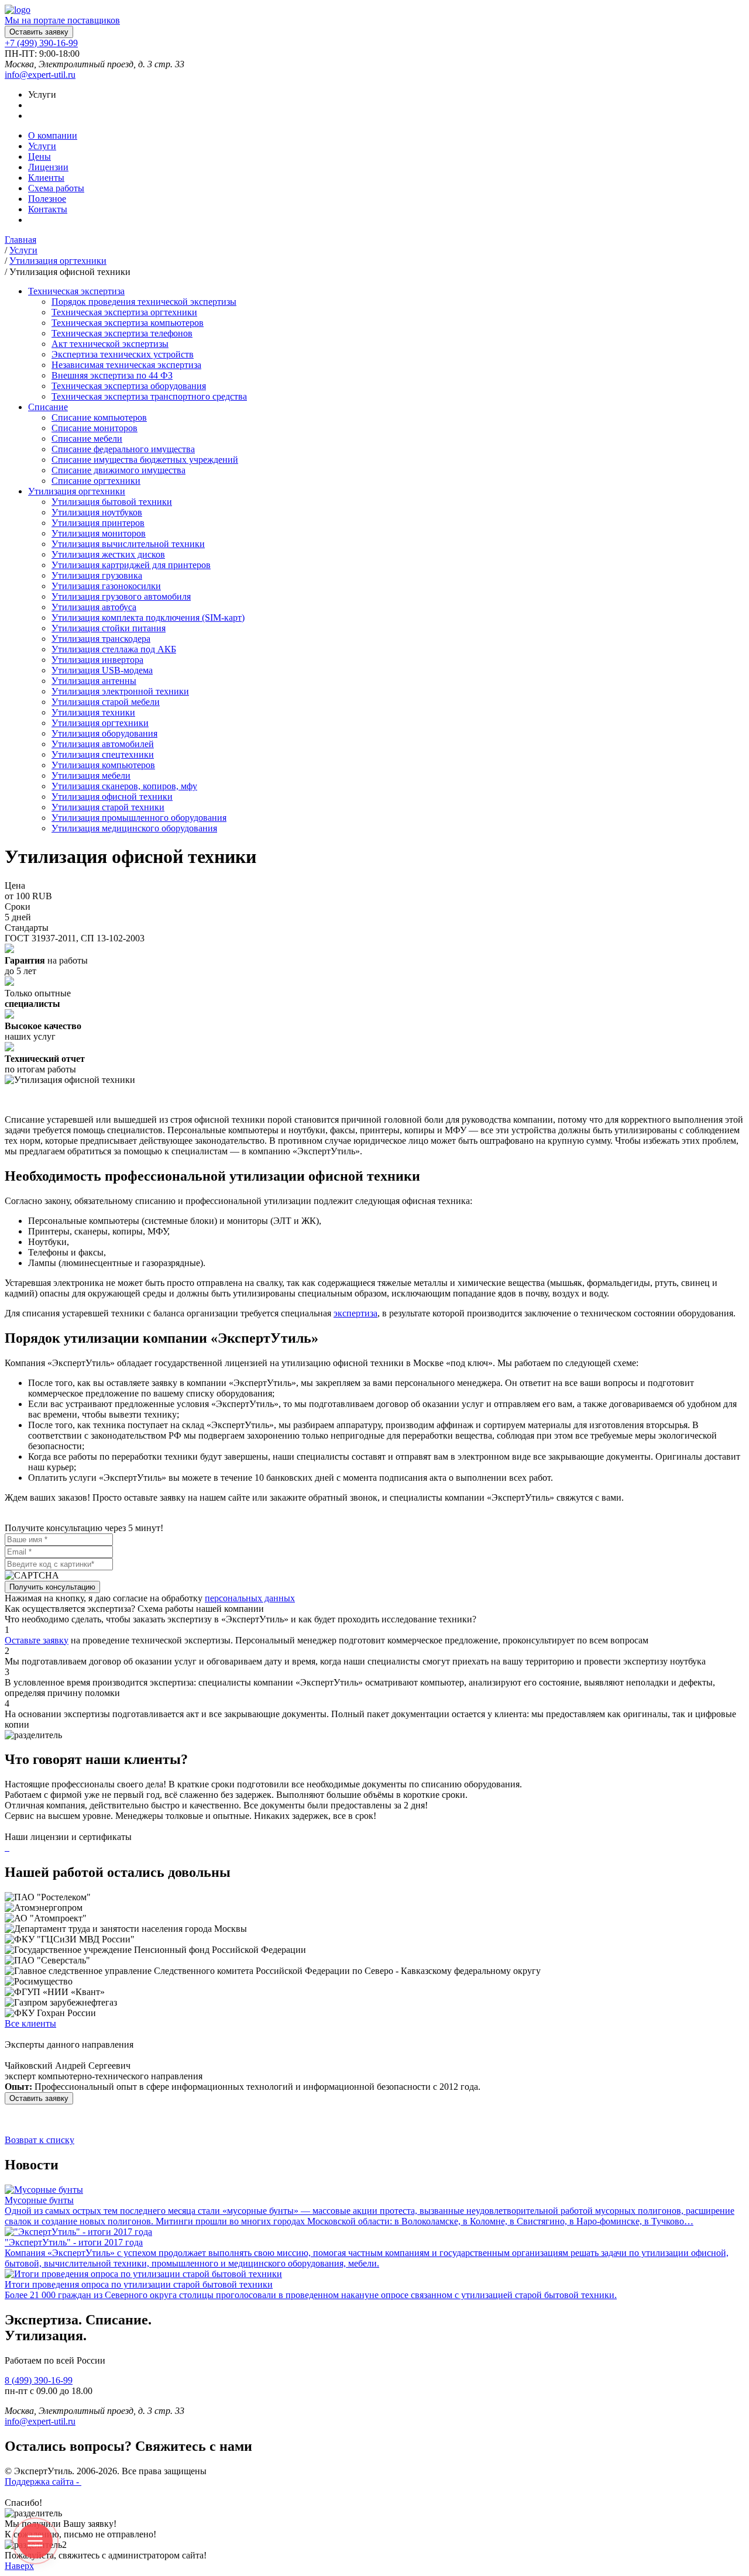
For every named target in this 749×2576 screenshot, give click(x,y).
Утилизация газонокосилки (106, 586)
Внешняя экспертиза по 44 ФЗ (112, 375)
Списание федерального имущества (123, 449)
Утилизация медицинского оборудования (134, 828)
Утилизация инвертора (97, 660)
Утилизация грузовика (97, 575)
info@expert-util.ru (40, 75)
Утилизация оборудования (104, 733)
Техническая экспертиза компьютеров (128, 323)
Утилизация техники (93, 712)
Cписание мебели (87, 438)
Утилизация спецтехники (103, 754)
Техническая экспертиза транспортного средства (149, 396)
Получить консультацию (52, 1587)
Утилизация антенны (94, 681)
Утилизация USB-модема (102, 670)
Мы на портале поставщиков (62, 20)
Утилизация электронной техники (120, 691)
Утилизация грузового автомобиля (121, 596)
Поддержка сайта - (43, 2482)
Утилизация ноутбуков (97, 512)
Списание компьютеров (99, 417)
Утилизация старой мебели (106, 702)
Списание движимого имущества (118, 470)
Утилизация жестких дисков (108, 554)
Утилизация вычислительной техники (128, 544)
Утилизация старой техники (108, 807)
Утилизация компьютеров (103, 765)
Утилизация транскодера (101, 639)
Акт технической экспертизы (110, 344)
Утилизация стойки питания (109, 628)
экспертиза (355, 1313)
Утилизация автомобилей (103, 744)
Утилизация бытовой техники (112, 502)
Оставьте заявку (37, 1640)
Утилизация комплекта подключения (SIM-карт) (148, 618)
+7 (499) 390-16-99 (41, 43)
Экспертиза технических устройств (123, 354)
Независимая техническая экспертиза (126, 365)
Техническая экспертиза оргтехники (124, 312)
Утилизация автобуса (94, 607)
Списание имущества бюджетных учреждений (145, 460)
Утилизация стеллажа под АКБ (114, 649)
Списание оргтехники (96, 481)
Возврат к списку (39, 2140)
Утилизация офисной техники (112, 797)
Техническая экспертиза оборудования (129, 386)
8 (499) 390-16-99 (39, 2380)
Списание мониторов (95, 428)
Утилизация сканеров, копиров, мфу (124, 786)
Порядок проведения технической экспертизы (144, 302)
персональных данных (250, 1598)
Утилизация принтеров (98, 523)
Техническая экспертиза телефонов (122, 333)
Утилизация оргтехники (100, 723)
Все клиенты (30, 2023)
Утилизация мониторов (99, 533)
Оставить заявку (39, 32)
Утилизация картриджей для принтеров (131, 565)
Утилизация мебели (91, 775)
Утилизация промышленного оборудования (139, 818)
